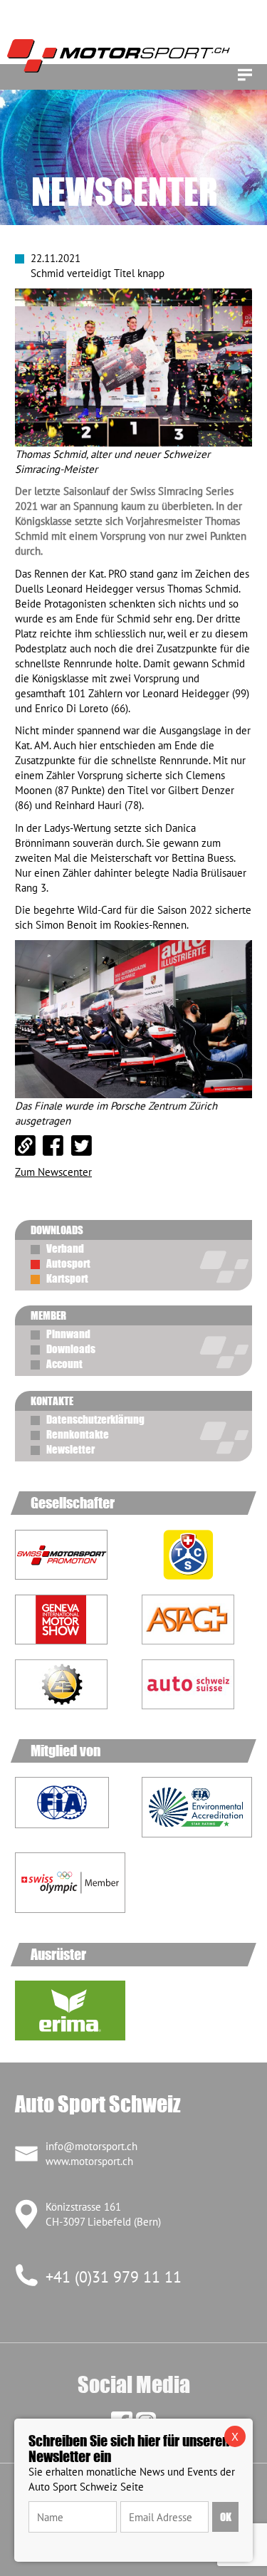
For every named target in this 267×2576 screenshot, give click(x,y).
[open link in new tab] (197, 1555)
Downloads (71, 1349)
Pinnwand (68, 1334)
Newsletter (70, 1449)
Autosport (68, 1263)
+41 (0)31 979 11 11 (114, 2277)
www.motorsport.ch (89, 2161)
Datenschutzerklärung (95, 1419)
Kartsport (67, 1278)
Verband (65, 1248)
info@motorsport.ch (91, 2146)
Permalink (26, 1146)
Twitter (82, 1146)
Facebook (53, 1146)
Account (64, 1364)
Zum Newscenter (53, 1172)
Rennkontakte (78, 1434)
